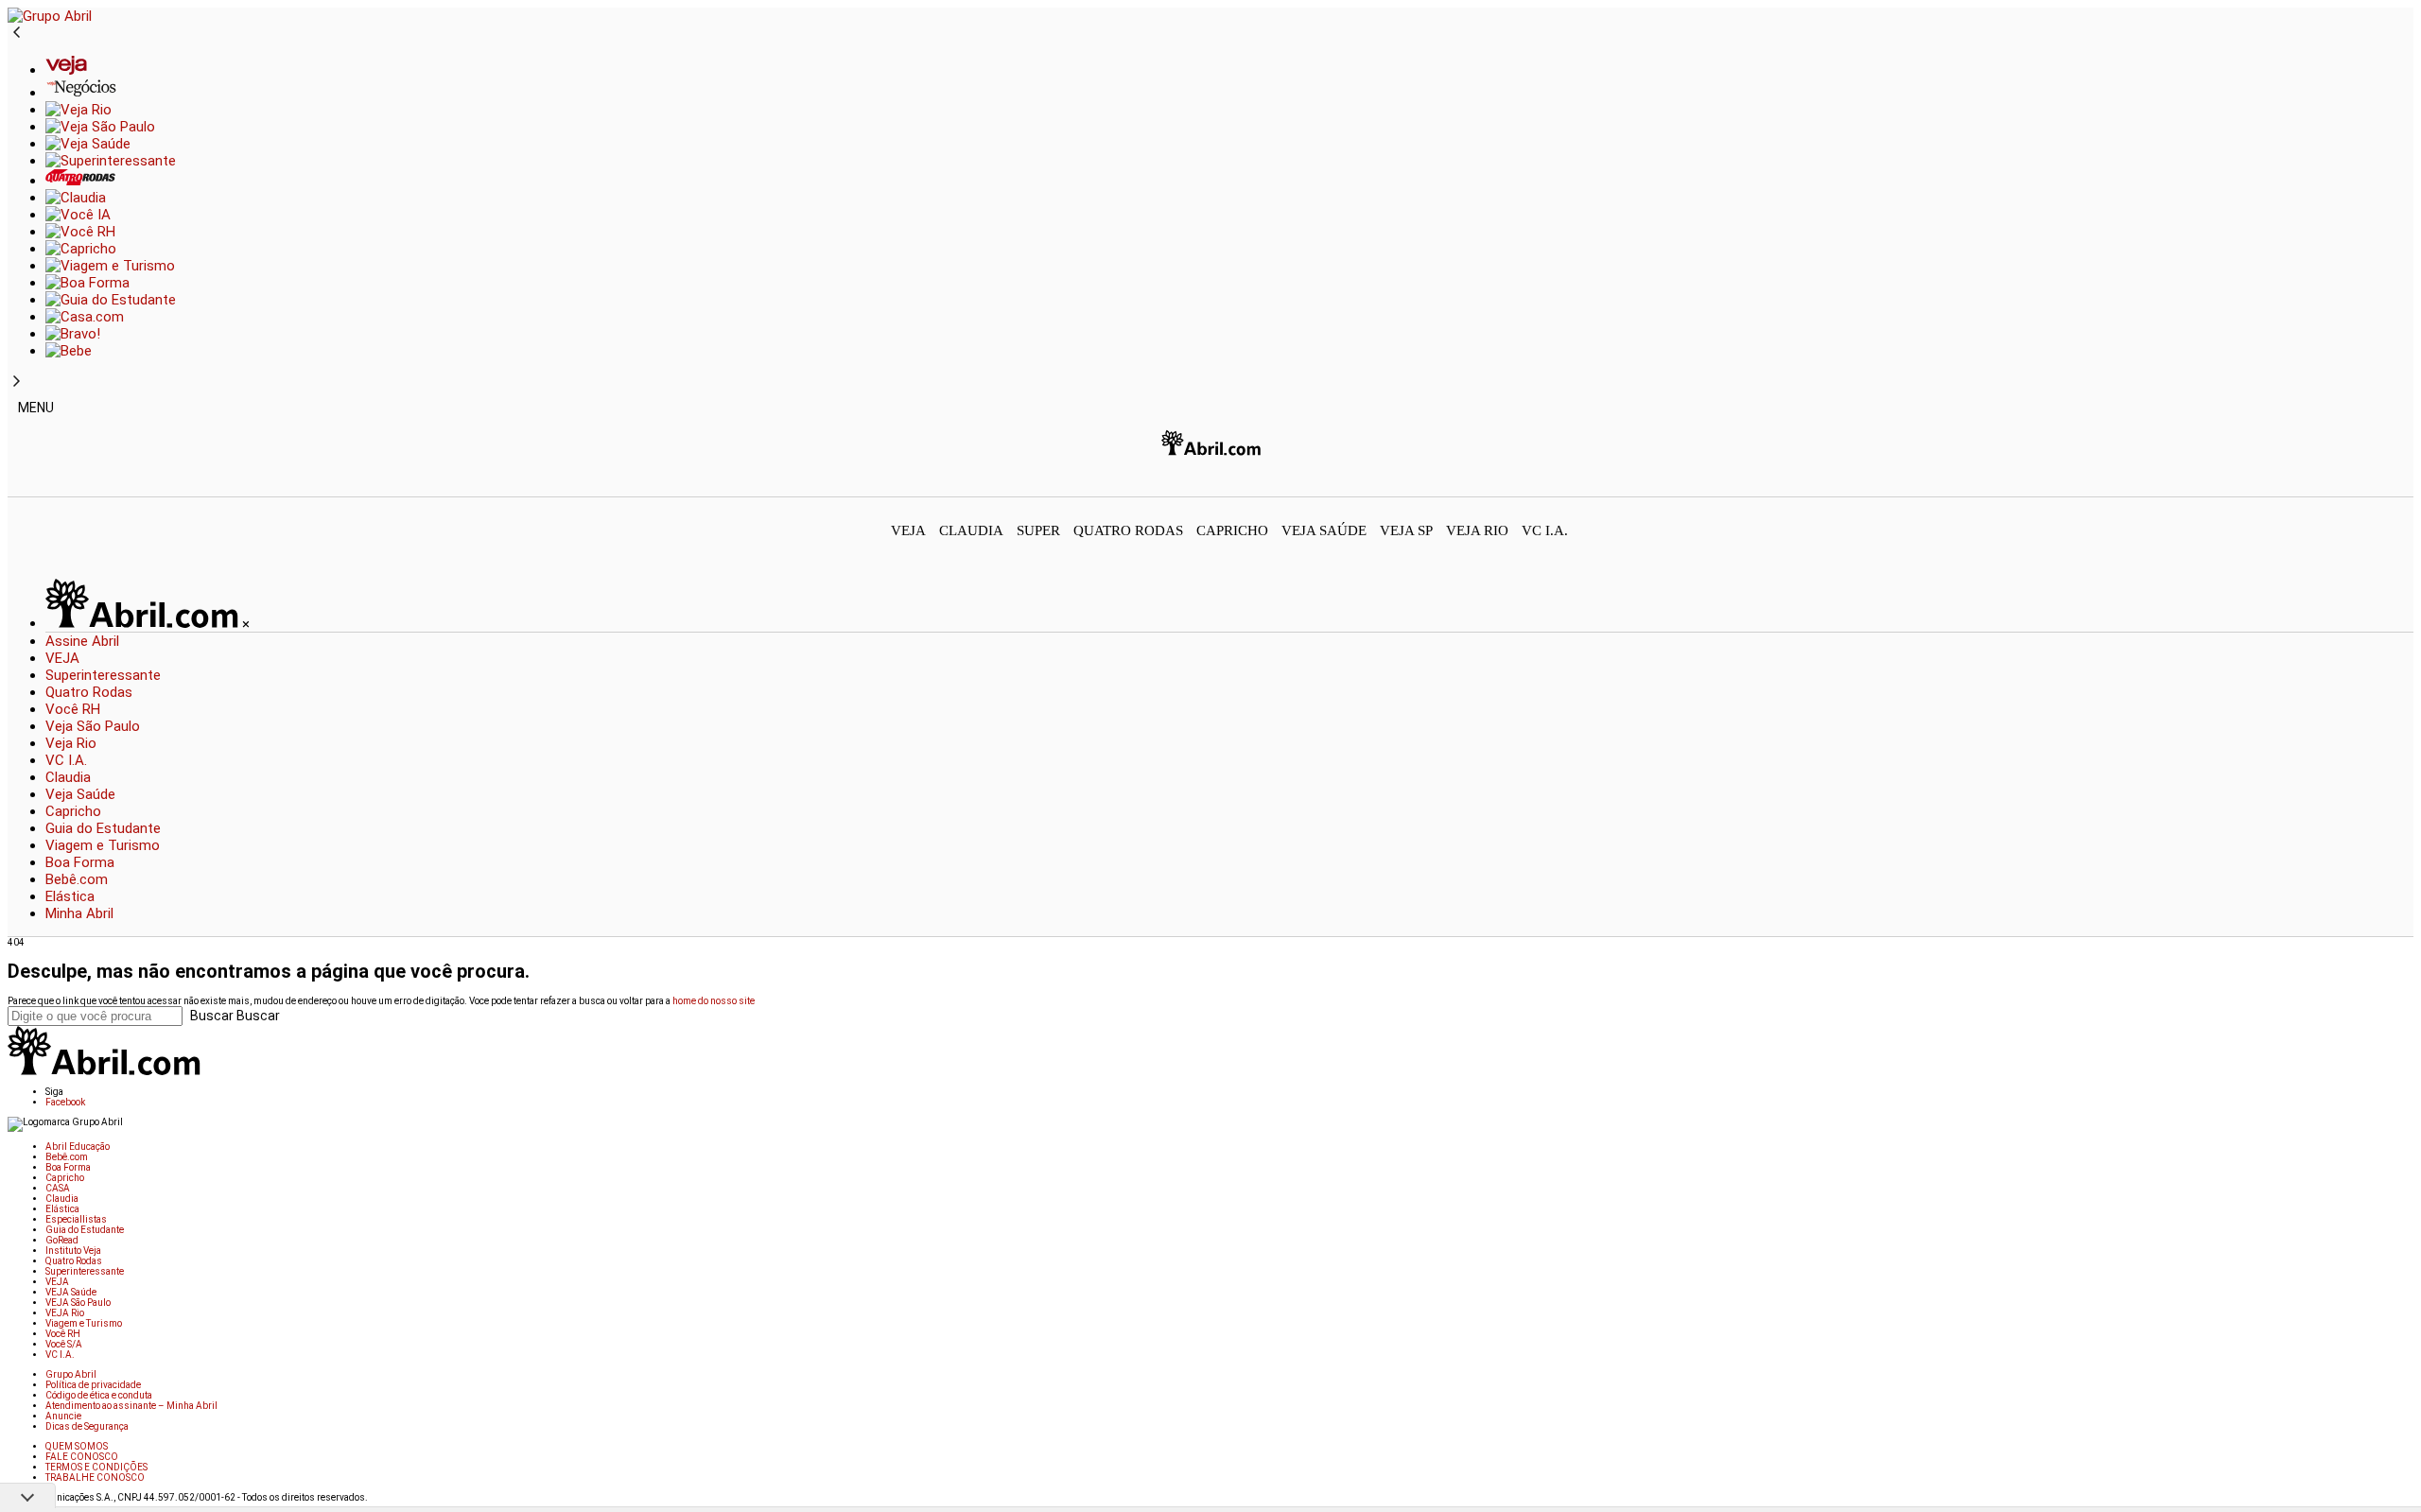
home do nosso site (714, 1001)
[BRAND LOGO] (144, 623)
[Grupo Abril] (50, 16)
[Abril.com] (1211, 463)
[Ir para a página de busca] (2408, 483)
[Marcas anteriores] (17, 33)
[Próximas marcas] (17, 382)
